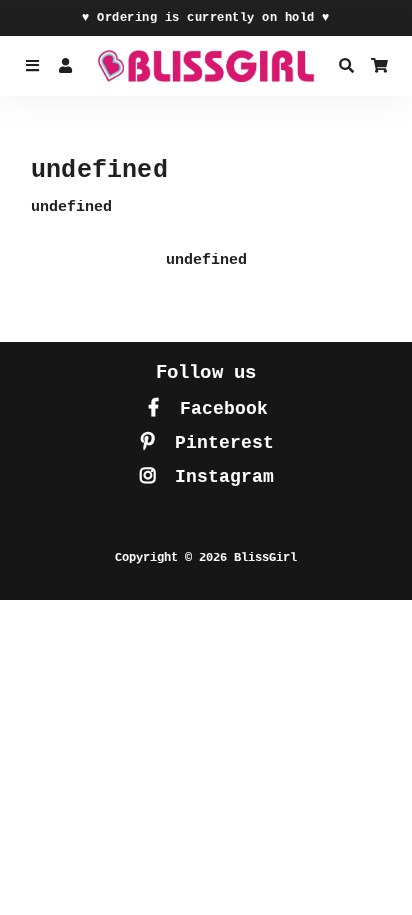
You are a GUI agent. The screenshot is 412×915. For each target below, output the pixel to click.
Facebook (218, 409)
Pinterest (219, 443)
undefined (206, 260)
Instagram (219, 477)
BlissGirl (265, 558)
